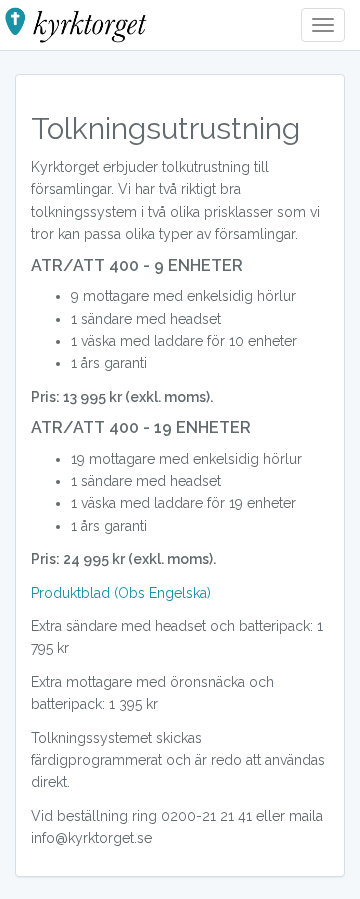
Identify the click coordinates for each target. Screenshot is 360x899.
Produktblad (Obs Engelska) (121, 593)
